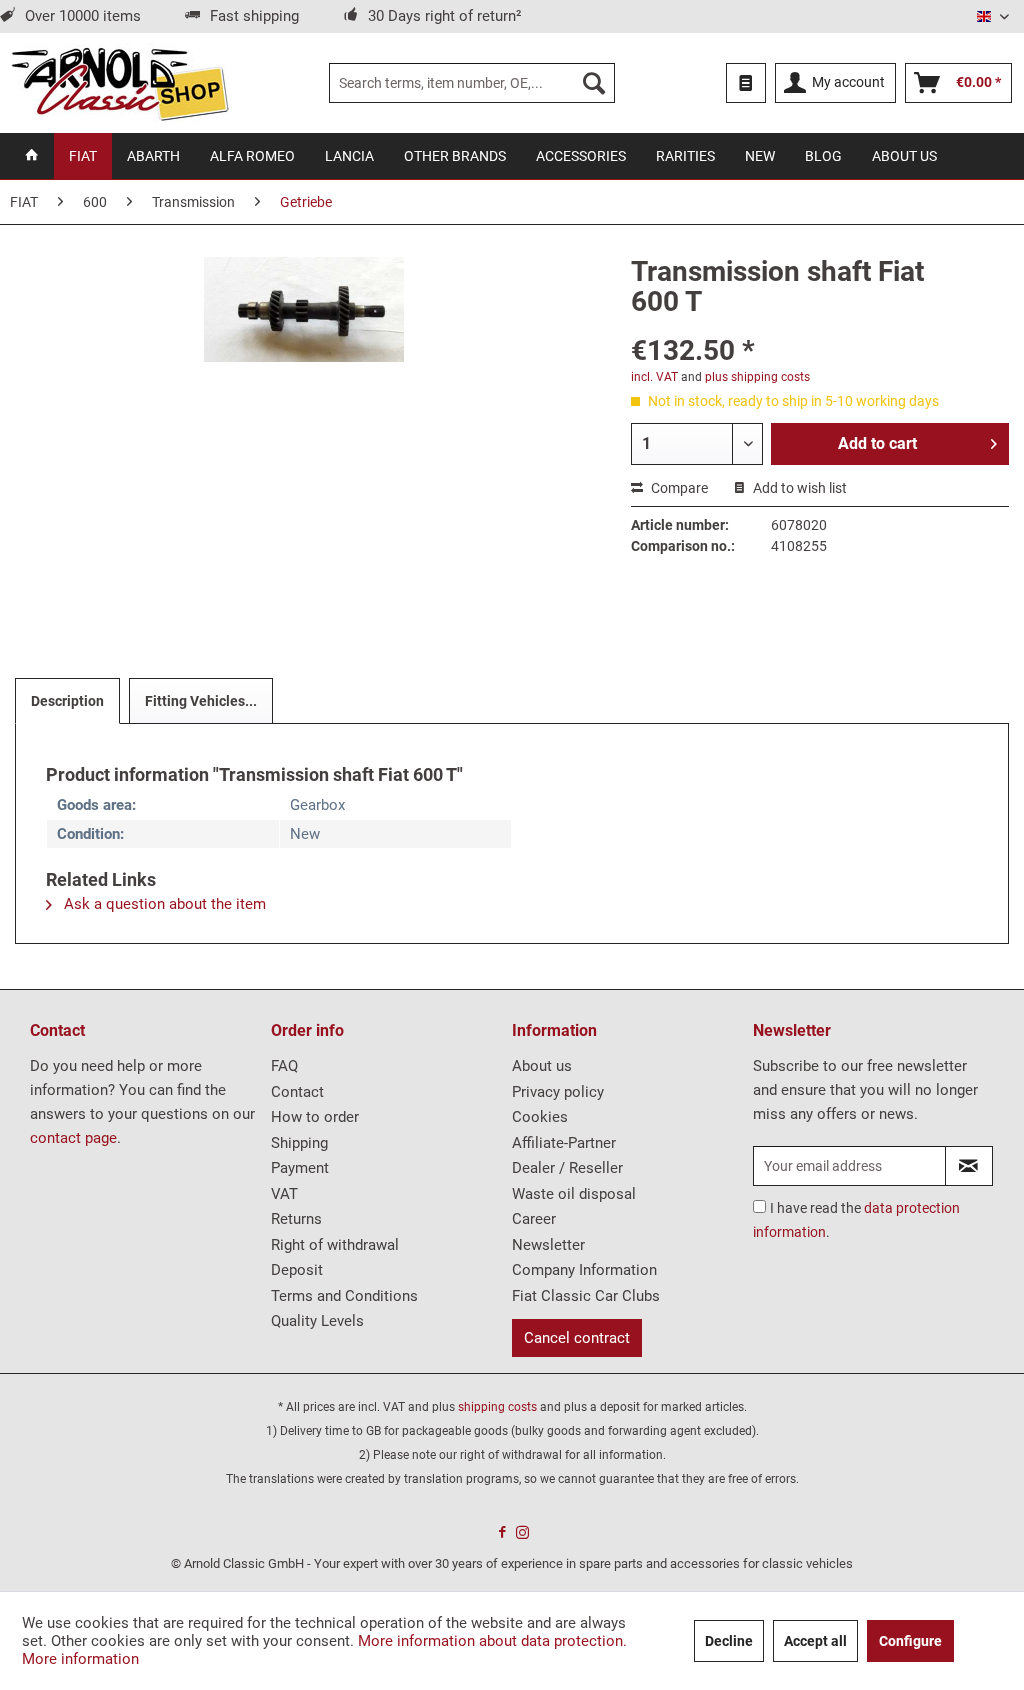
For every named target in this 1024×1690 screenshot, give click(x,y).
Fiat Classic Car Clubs (586, 1296)
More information (80, 1659)
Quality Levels (317, 1321)
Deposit (297, 1270)
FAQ (284, 1066)
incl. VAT (654, 377)
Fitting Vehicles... (201, 701)
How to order (315, 1117)
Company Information (584, 1270)
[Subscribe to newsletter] (969, 1166)
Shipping (299, 1143)
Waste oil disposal (574, 1194)
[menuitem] (472, 83)
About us (542, 1066)
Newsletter (548, 1245)
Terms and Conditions (344, 1296)
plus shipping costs (757, 377)
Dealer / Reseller (567, 1168)
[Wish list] (746, 83)
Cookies (540, 1117)
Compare (678, 488)
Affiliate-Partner (564, 1143)
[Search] (594, 83)
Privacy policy (558, 1092)
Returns (296, 1219)
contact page (73, 1138)
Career (534, 1219)
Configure (910, 1641)
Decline (729, 1641)
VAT (284, 1194)
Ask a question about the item (163, 904)
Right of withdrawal (335, 1245)
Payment (300, 1168)
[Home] (32, 156)
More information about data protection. (492, 1641)
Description (67, 701)
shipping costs (497, 1407)
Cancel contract (577, 1338)
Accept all (815, 1641)
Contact (297, 1092)
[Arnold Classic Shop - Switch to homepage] (119, 83)
